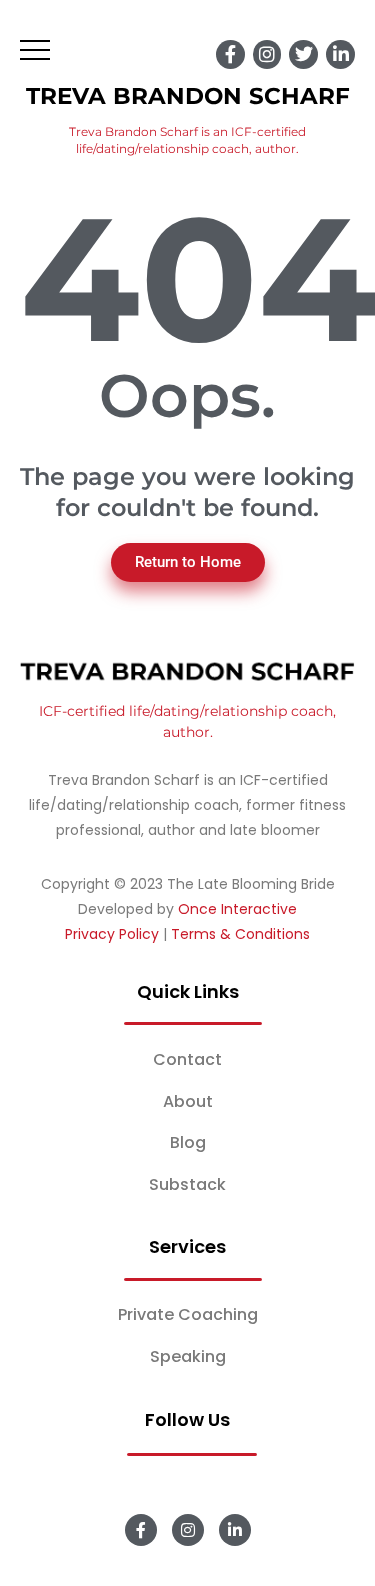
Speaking (188, 1356)
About (188, 1101)
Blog (188, 1142)
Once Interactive (237, 909)
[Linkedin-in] (340, 54)
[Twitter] (303, 54)
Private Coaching (188, 1314)
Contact (187, 1059)
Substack (187, 1184)
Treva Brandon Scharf (188, 96)
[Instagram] (267, 54)
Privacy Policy (112, 934)
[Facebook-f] (230, 54)
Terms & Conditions (240, 934)
